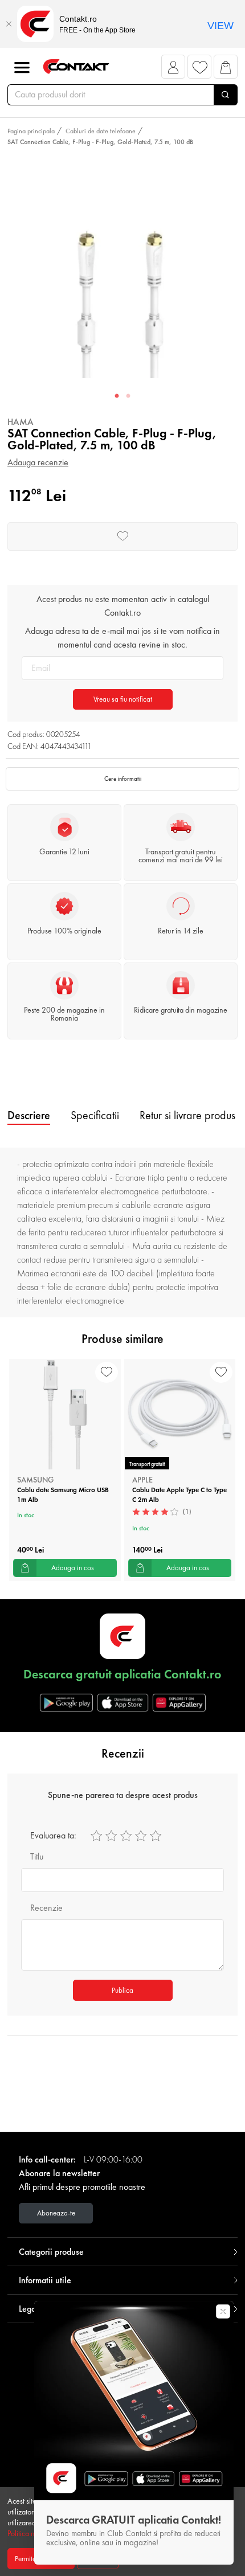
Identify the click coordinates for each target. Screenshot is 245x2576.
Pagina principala (31, 131)
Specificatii (95, 1115)
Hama (21, 422)
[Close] (9, 24)
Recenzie (46, 1908)
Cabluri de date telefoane (101, 131)
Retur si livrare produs (187, 1115)
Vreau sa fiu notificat (123, 699)
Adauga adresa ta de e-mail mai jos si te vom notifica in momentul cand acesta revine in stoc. (122, 638)
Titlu (37, 1856)
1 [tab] (117, 396)
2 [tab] (128, 396)
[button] (173, 70)
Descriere (29, 1115)
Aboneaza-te (56, 2213)
